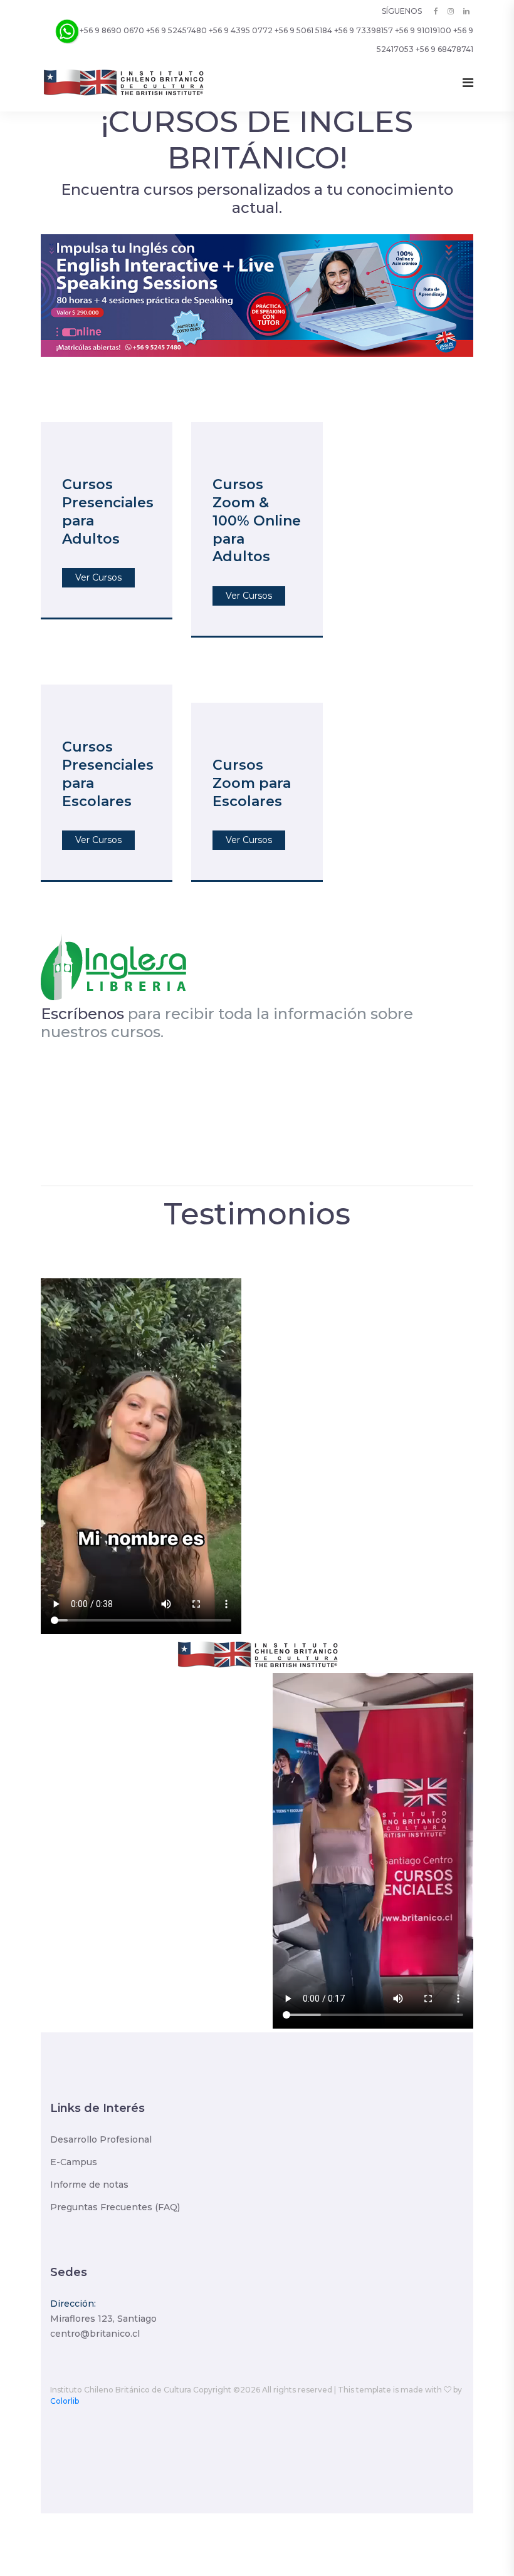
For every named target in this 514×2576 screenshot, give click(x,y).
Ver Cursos (98, 577)
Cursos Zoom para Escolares (252, 783)
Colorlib (65, 2401)
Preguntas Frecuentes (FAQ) (115, 2207)
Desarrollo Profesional (101, 2139)
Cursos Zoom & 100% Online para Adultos (257, 520)
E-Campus (74, 2162)
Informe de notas (89, 2185)
